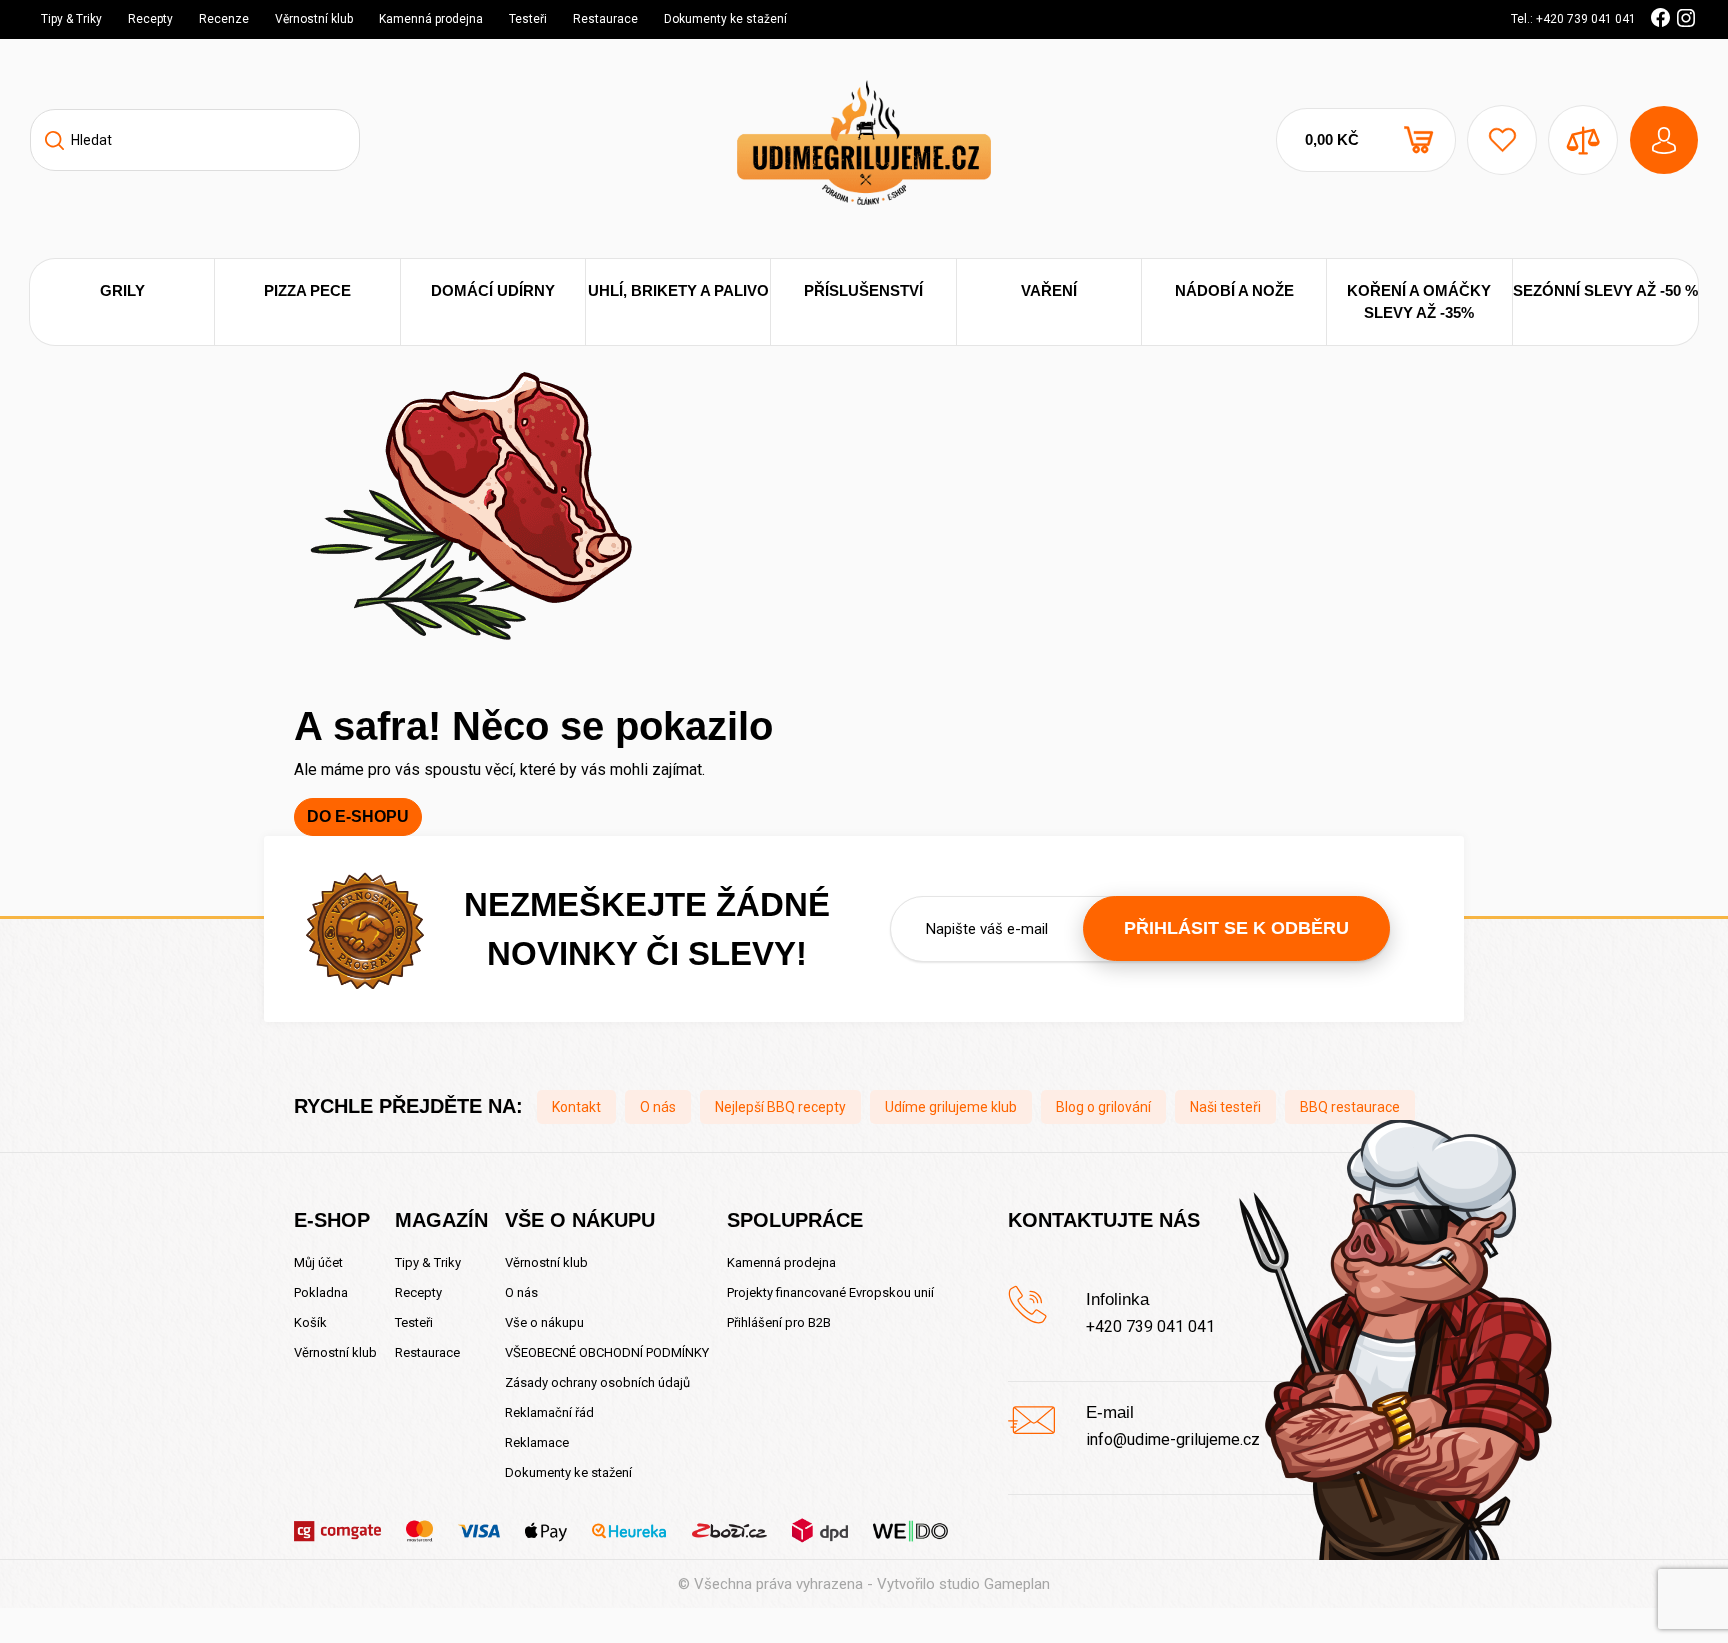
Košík (310, 1322)
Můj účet (318, 1262)
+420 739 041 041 (1150, 1326)
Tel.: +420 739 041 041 (1573, 19)
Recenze (224, 19)
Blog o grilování (1103, 1107)
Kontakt (576, 1107)
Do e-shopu (358, 816)
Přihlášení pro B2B (779, 1322)
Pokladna (321, 1292)
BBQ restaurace (1350, 1107)
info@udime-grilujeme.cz (1173, 1439)
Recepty (150, 19)
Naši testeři (1225, 1107)
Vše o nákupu (544, 1322)
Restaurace (605, 19)
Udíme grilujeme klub (951, 1107)
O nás (658, 1107)
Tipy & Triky (71, 19)
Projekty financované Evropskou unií (830, 1292)
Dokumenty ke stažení (725, 19)
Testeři (528, 19)
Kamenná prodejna (431, 19)
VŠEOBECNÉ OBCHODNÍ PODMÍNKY (607, 1352)
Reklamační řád (549, 1412)
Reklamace (537, 1442)
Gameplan (1017, 1584)
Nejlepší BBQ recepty (780, 1107)
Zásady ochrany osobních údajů (597, 1382)
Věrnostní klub (314, 19)
